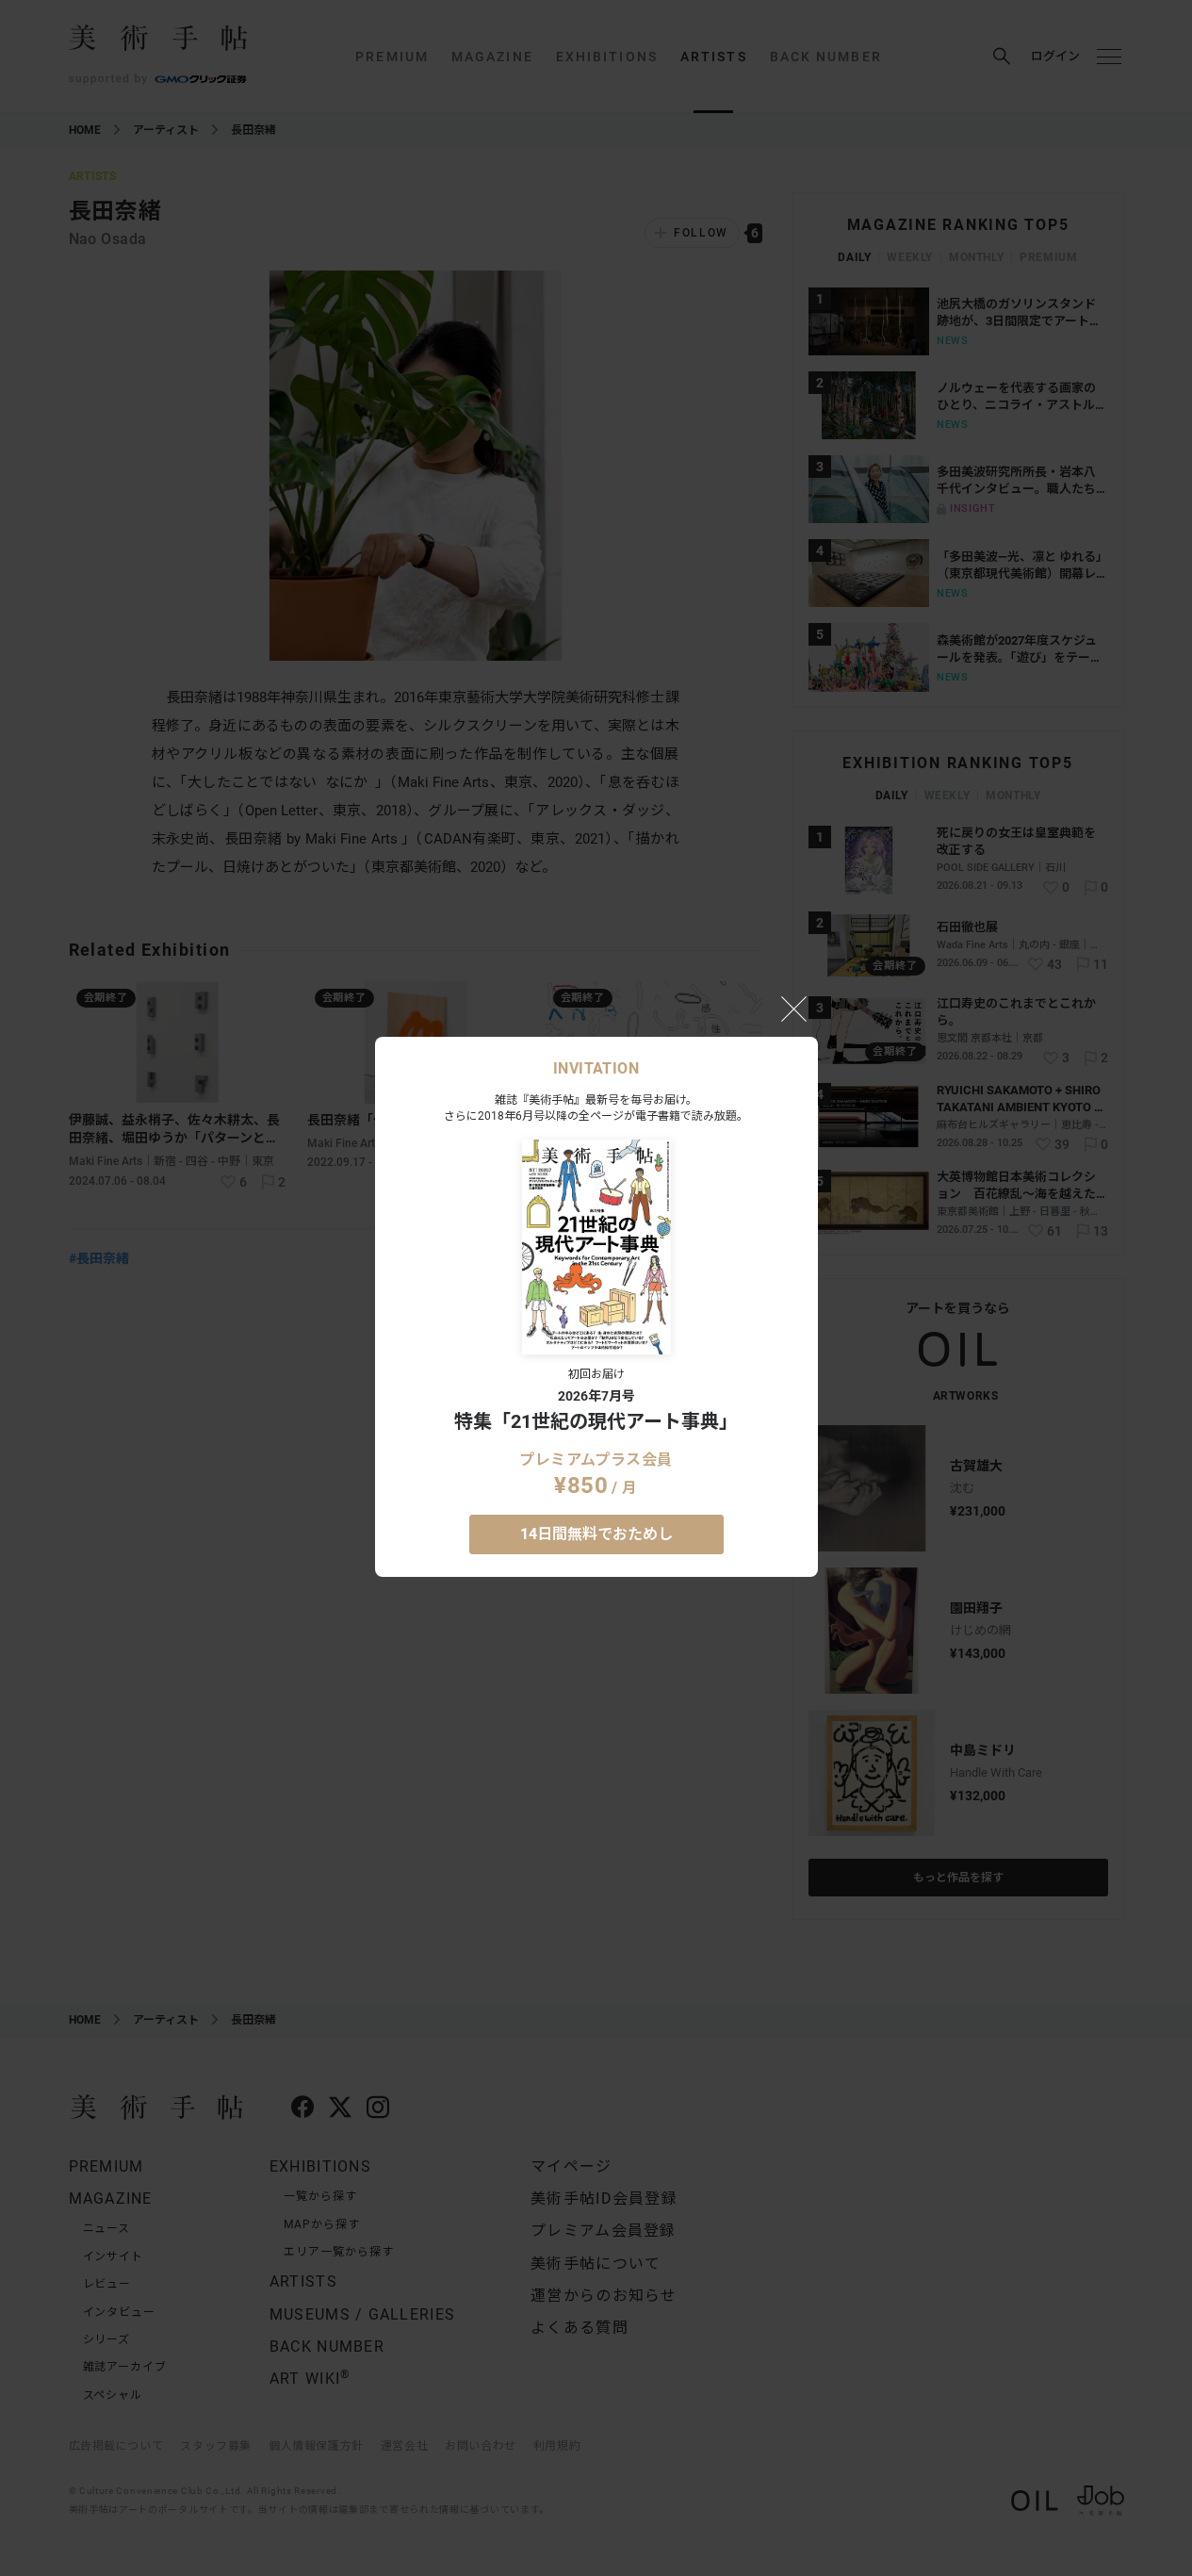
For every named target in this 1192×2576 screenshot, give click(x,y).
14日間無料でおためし (596, 1534)
